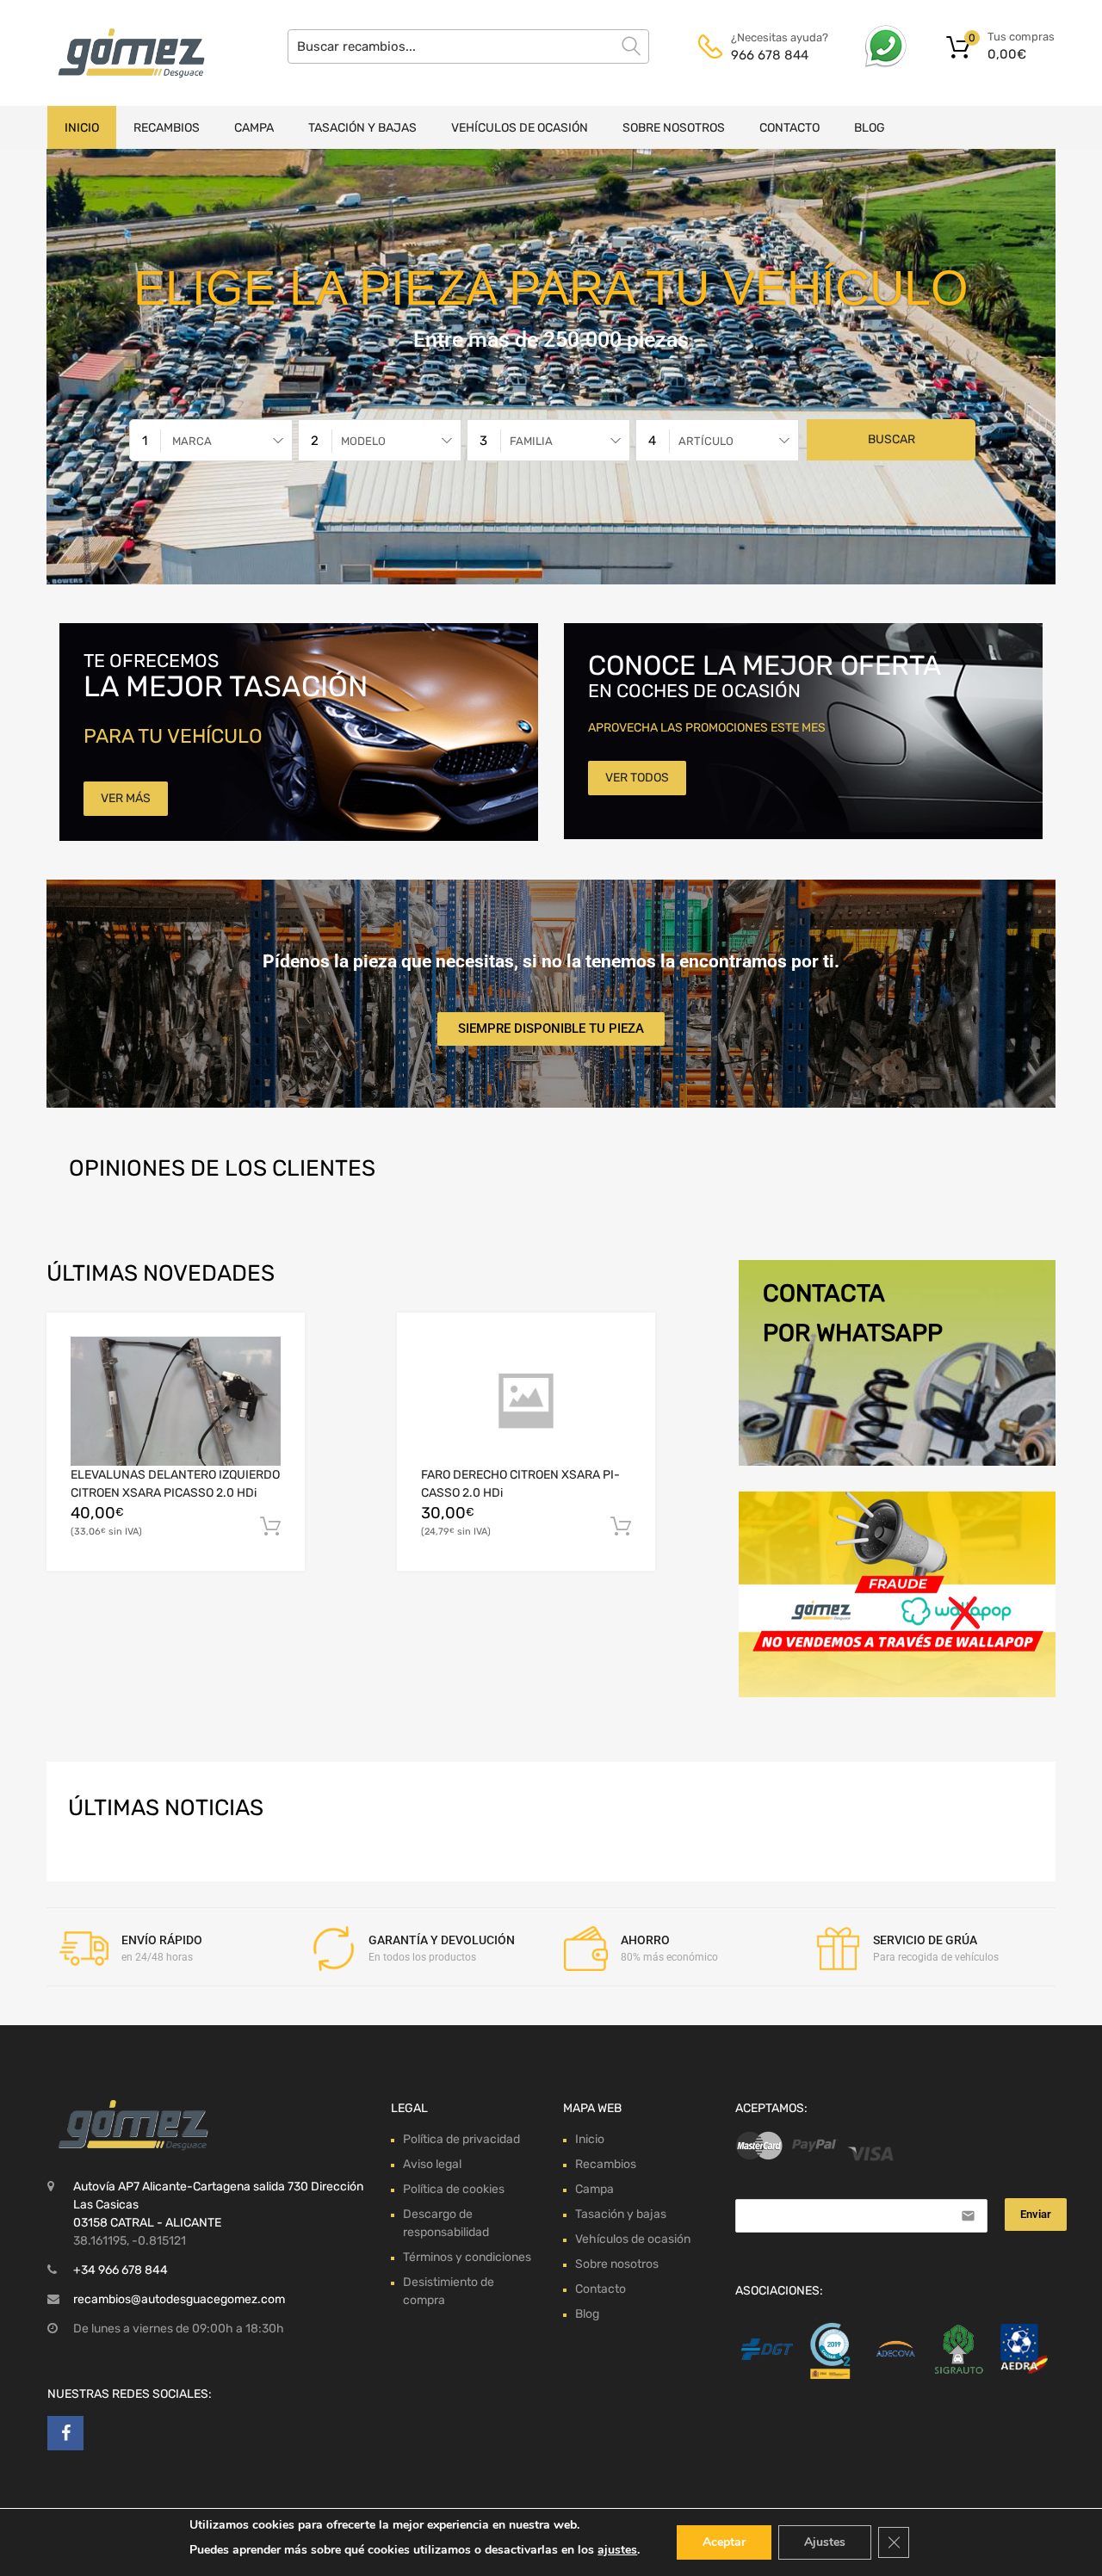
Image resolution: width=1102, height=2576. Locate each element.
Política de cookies (454, 2189)
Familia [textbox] (531, 441)
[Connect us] (65, 2433)
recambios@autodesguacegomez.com (179, 2299)
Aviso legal (432, 2164)
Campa (254, 128)
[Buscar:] (468, 46)
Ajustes (825, 2542)
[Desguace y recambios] (121, 53)
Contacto (789, 128)
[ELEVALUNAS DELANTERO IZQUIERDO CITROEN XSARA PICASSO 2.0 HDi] (176, 1401)
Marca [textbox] (192, 441)
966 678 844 (770, 55)
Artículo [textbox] (706, 441)
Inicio (82, 128)
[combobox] (211, 440)
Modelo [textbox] (363, 441)
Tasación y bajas (362, 128)
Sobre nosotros (674, 128)
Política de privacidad (461, 2139)
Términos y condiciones (467, 2257)
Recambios (167, 128)
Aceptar (724, 2542)
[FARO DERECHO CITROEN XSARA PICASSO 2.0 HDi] (526, 1401)
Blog (870, 128)
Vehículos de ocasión (520, 128)
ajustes (617, 2550)
